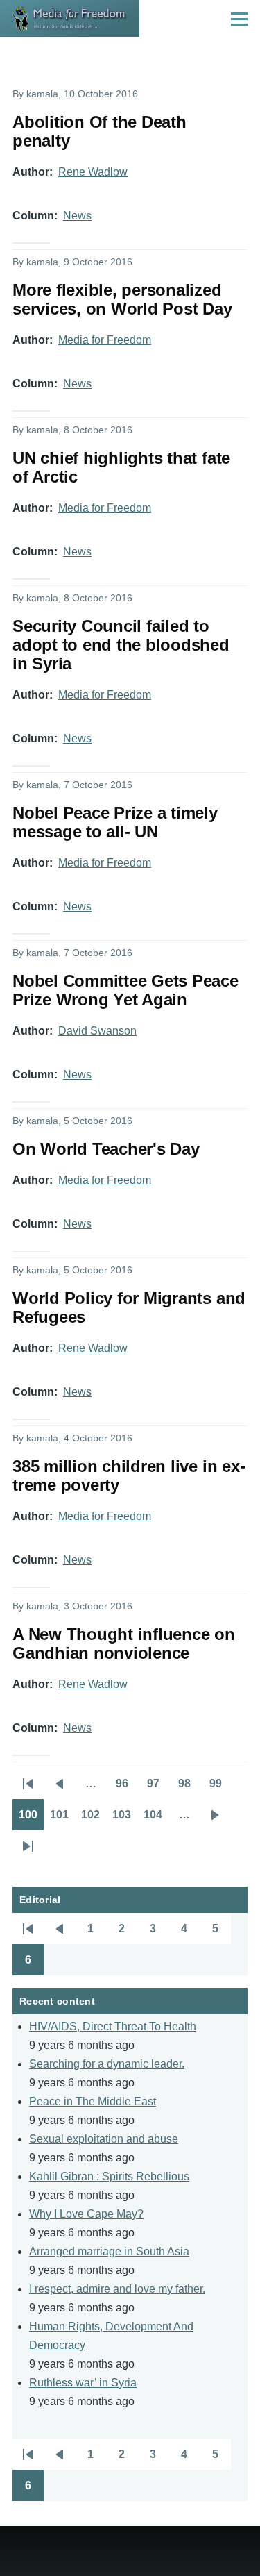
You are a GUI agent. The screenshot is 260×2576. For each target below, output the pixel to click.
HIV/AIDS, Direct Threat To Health (113, 2026)
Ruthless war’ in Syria (83, 2383)
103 (125, 1819)
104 (156, 1819)
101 (62, 1819)
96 (127, 1788)
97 (158, 1788)
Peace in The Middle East (93, 2101)
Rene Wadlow (93, 172)
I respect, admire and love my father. (117, 2289)
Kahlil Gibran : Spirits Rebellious (109, 2176)
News (77, 216)
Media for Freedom (105, 340)
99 (220, 1788)
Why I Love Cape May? (86, 2214)
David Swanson (97, 1031)
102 (94, 1819)
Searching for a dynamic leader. (107, 2064)
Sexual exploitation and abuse (104, 2139)
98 (189, 1788)
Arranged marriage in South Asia (109, 2251)
